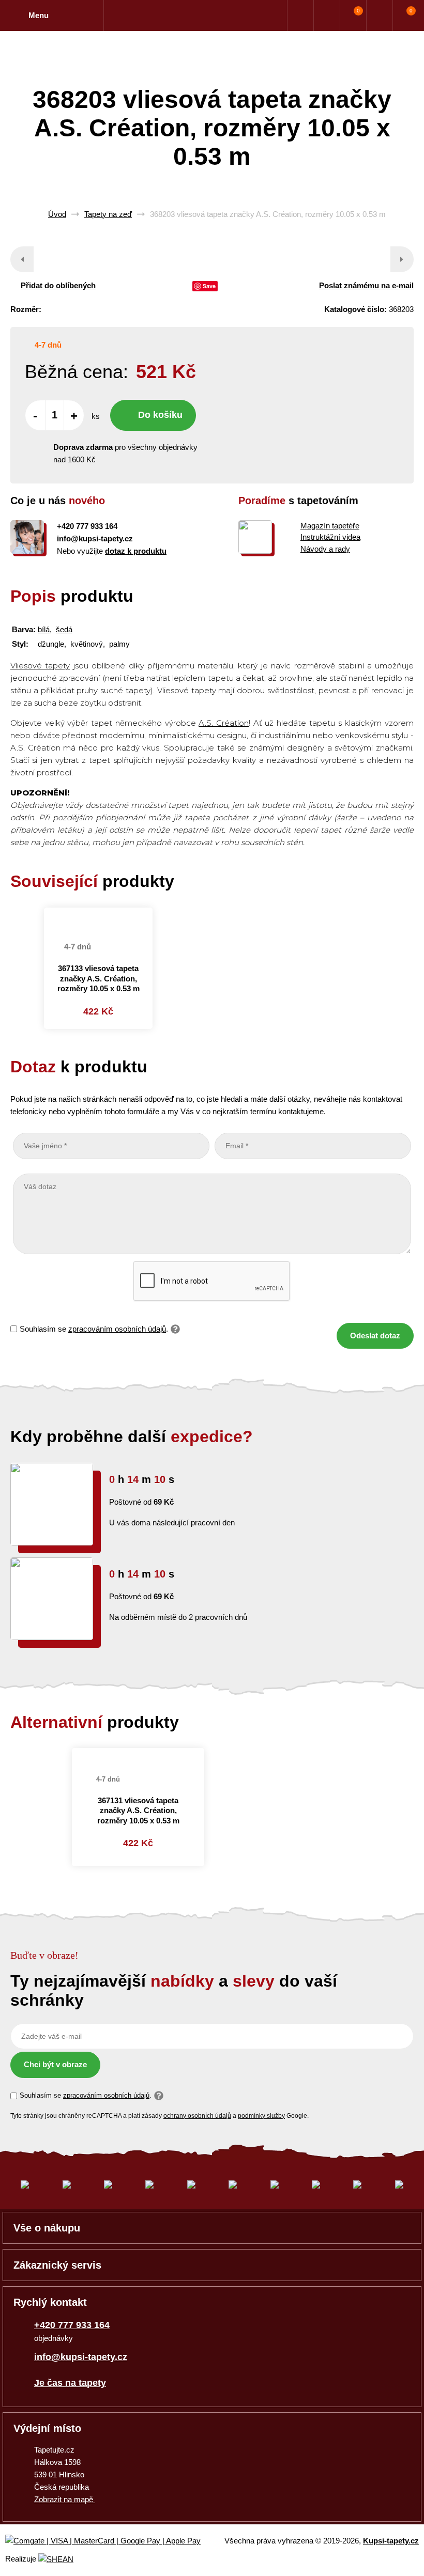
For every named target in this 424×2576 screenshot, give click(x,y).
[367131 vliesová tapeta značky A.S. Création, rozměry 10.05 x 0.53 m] (138, 1753)
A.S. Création (224, 723)
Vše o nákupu (47, 2228)
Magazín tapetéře (330, 526)
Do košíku (160, 415)
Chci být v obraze (55, 2064)
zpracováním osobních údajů (117, 1329)
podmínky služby (261, 2116)
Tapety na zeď (108, 214)
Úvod (57, 214)
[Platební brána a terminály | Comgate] (111, 2541)
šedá (64, 629)
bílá (44, 629)
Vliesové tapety (40, 666)
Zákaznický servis (57, 2265)
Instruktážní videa (330, 537)
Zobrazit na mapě (65, 2499)
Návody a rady (325, 549)
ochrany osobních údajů (197, 2116)
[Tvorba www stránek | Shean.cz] (56, 2559)
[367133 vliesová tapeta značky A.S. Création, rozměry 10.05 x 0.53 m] (98, 919)
